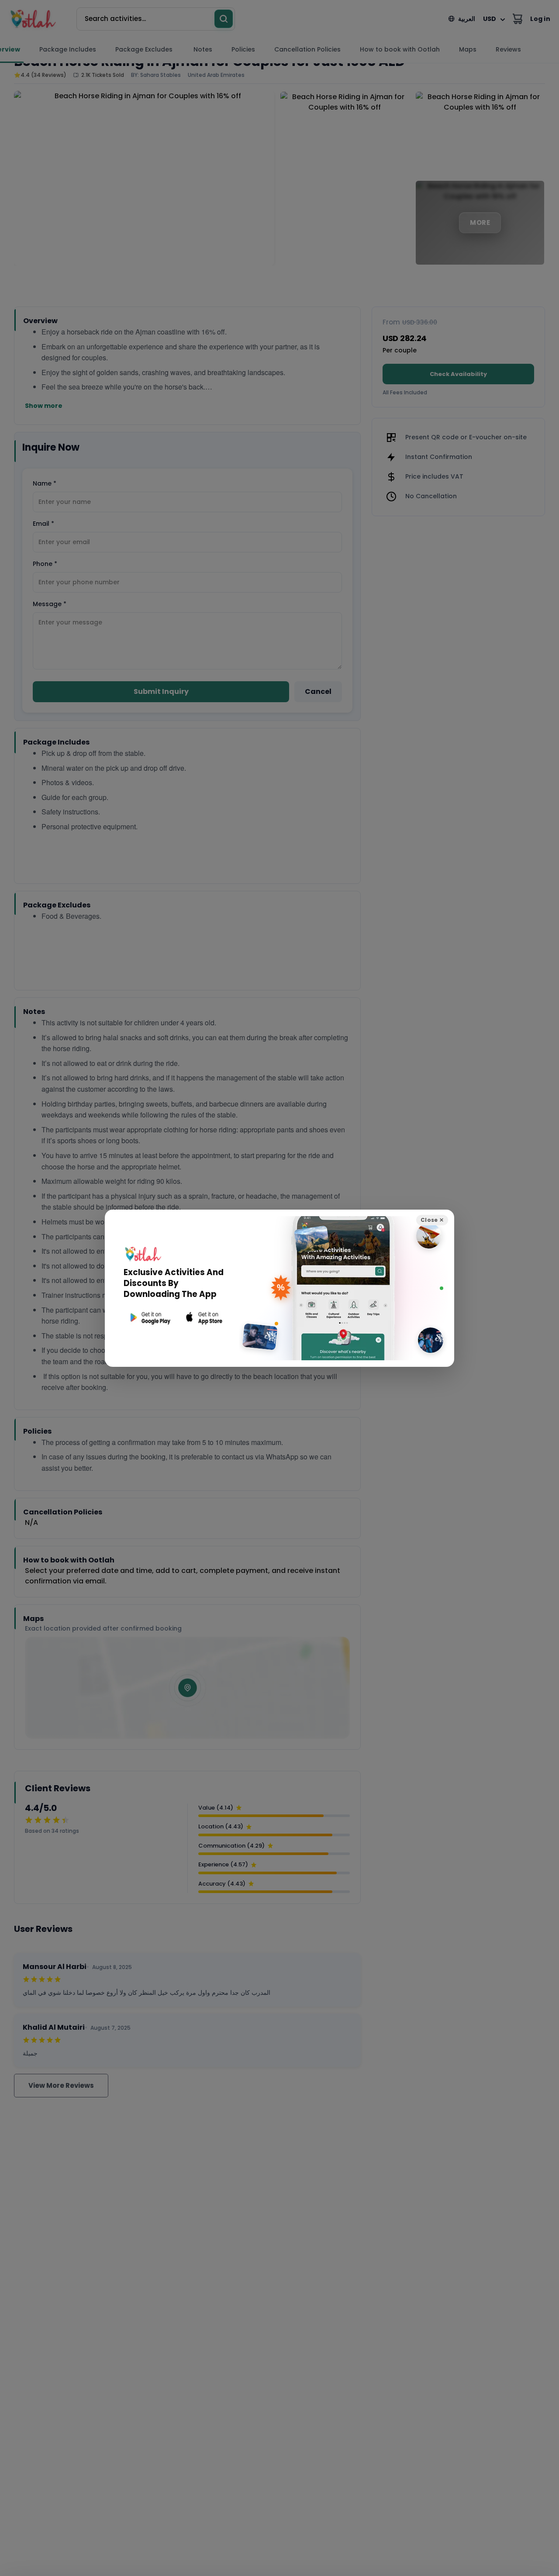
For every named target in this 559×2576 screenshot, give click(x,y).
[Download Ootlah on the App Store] (204, 1318)
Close (432, 1220)
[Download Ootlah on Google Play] (149, 1318)
